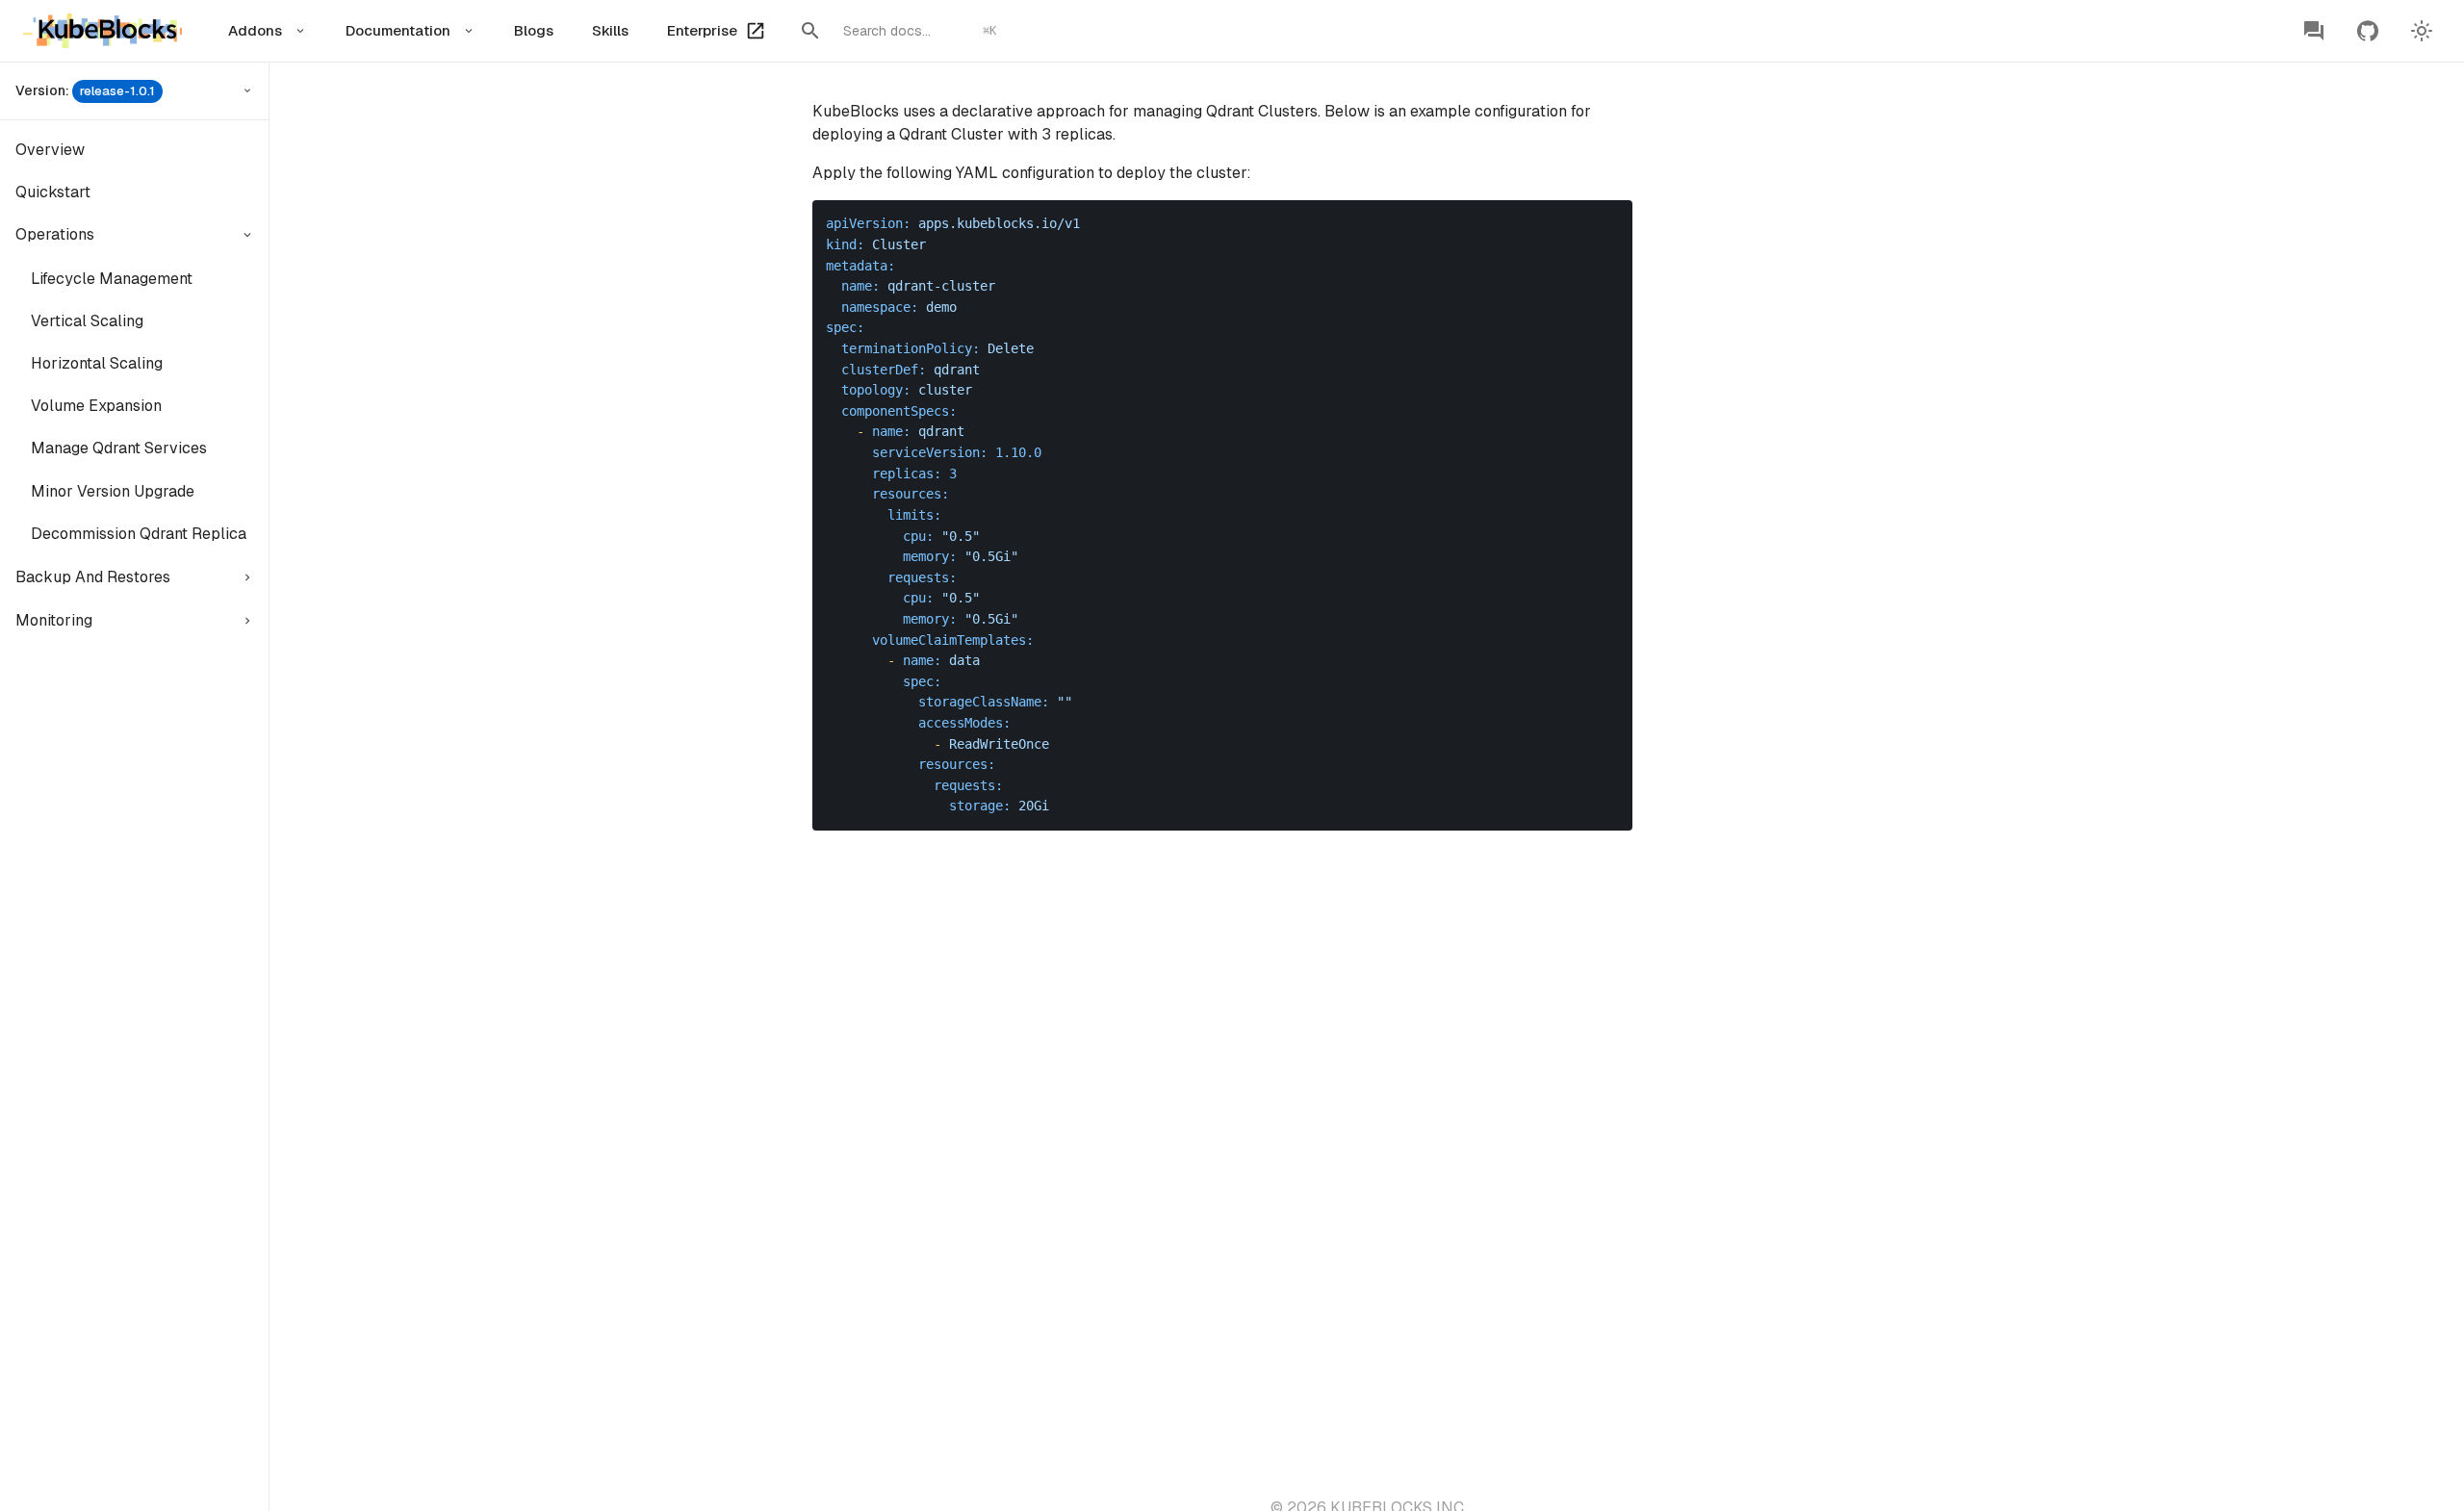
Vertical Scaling (87, 321)
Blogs (534, 30)
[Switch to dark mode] (2422, 31)
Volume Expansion (96, 406)
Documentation (398, 30)
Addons (255, 30)
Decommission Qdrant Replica (139, 534)
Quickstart (53, 192)
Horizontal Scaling (97, 363)
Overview (50, 150)
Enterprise (702, 30)
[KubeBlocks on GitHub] (2368, 31)
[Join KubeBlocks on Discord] (2314, 31)
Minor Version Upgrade (113, 491)
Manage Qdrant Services (119, 448)
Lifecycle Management (112, 279)
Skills (610, 30)
